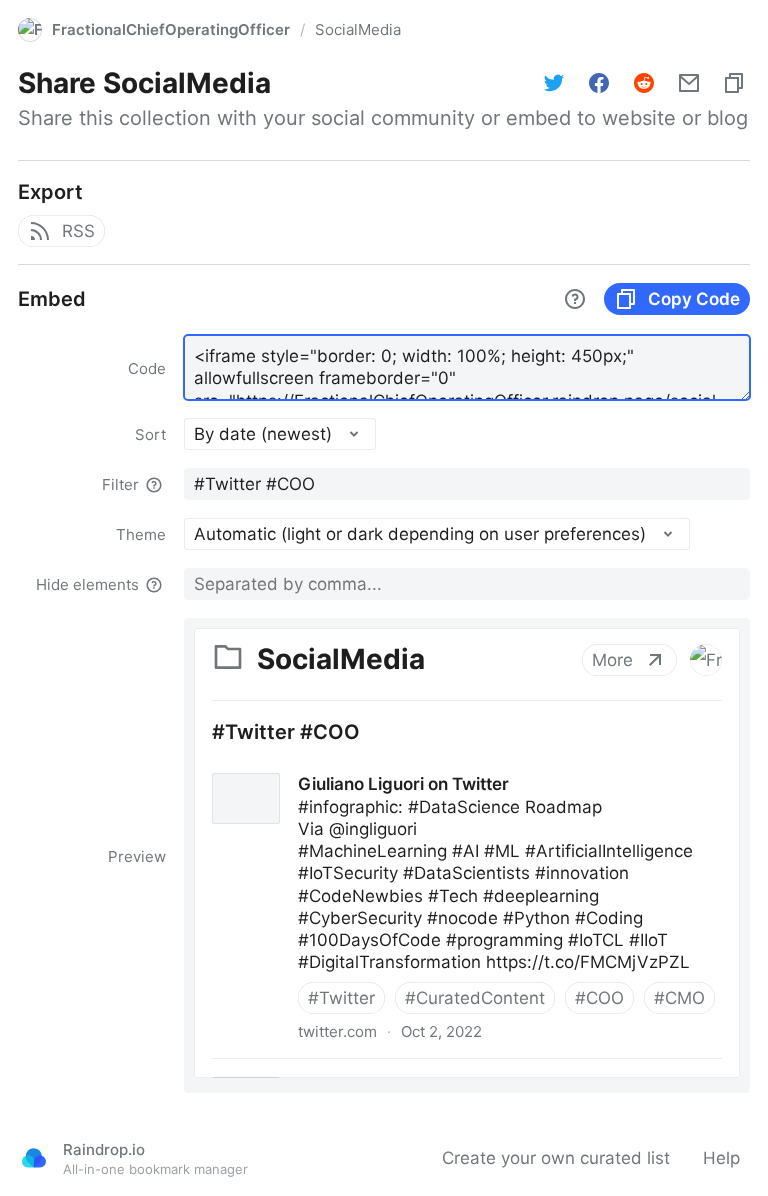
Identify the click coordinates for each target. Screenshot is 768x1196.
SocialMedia (358, 29)
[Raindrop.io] (34, 1158)
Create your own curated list (556, 1158)
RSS (78, 231)
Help (721, 1158)
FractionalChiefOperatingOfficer (171, 29)
